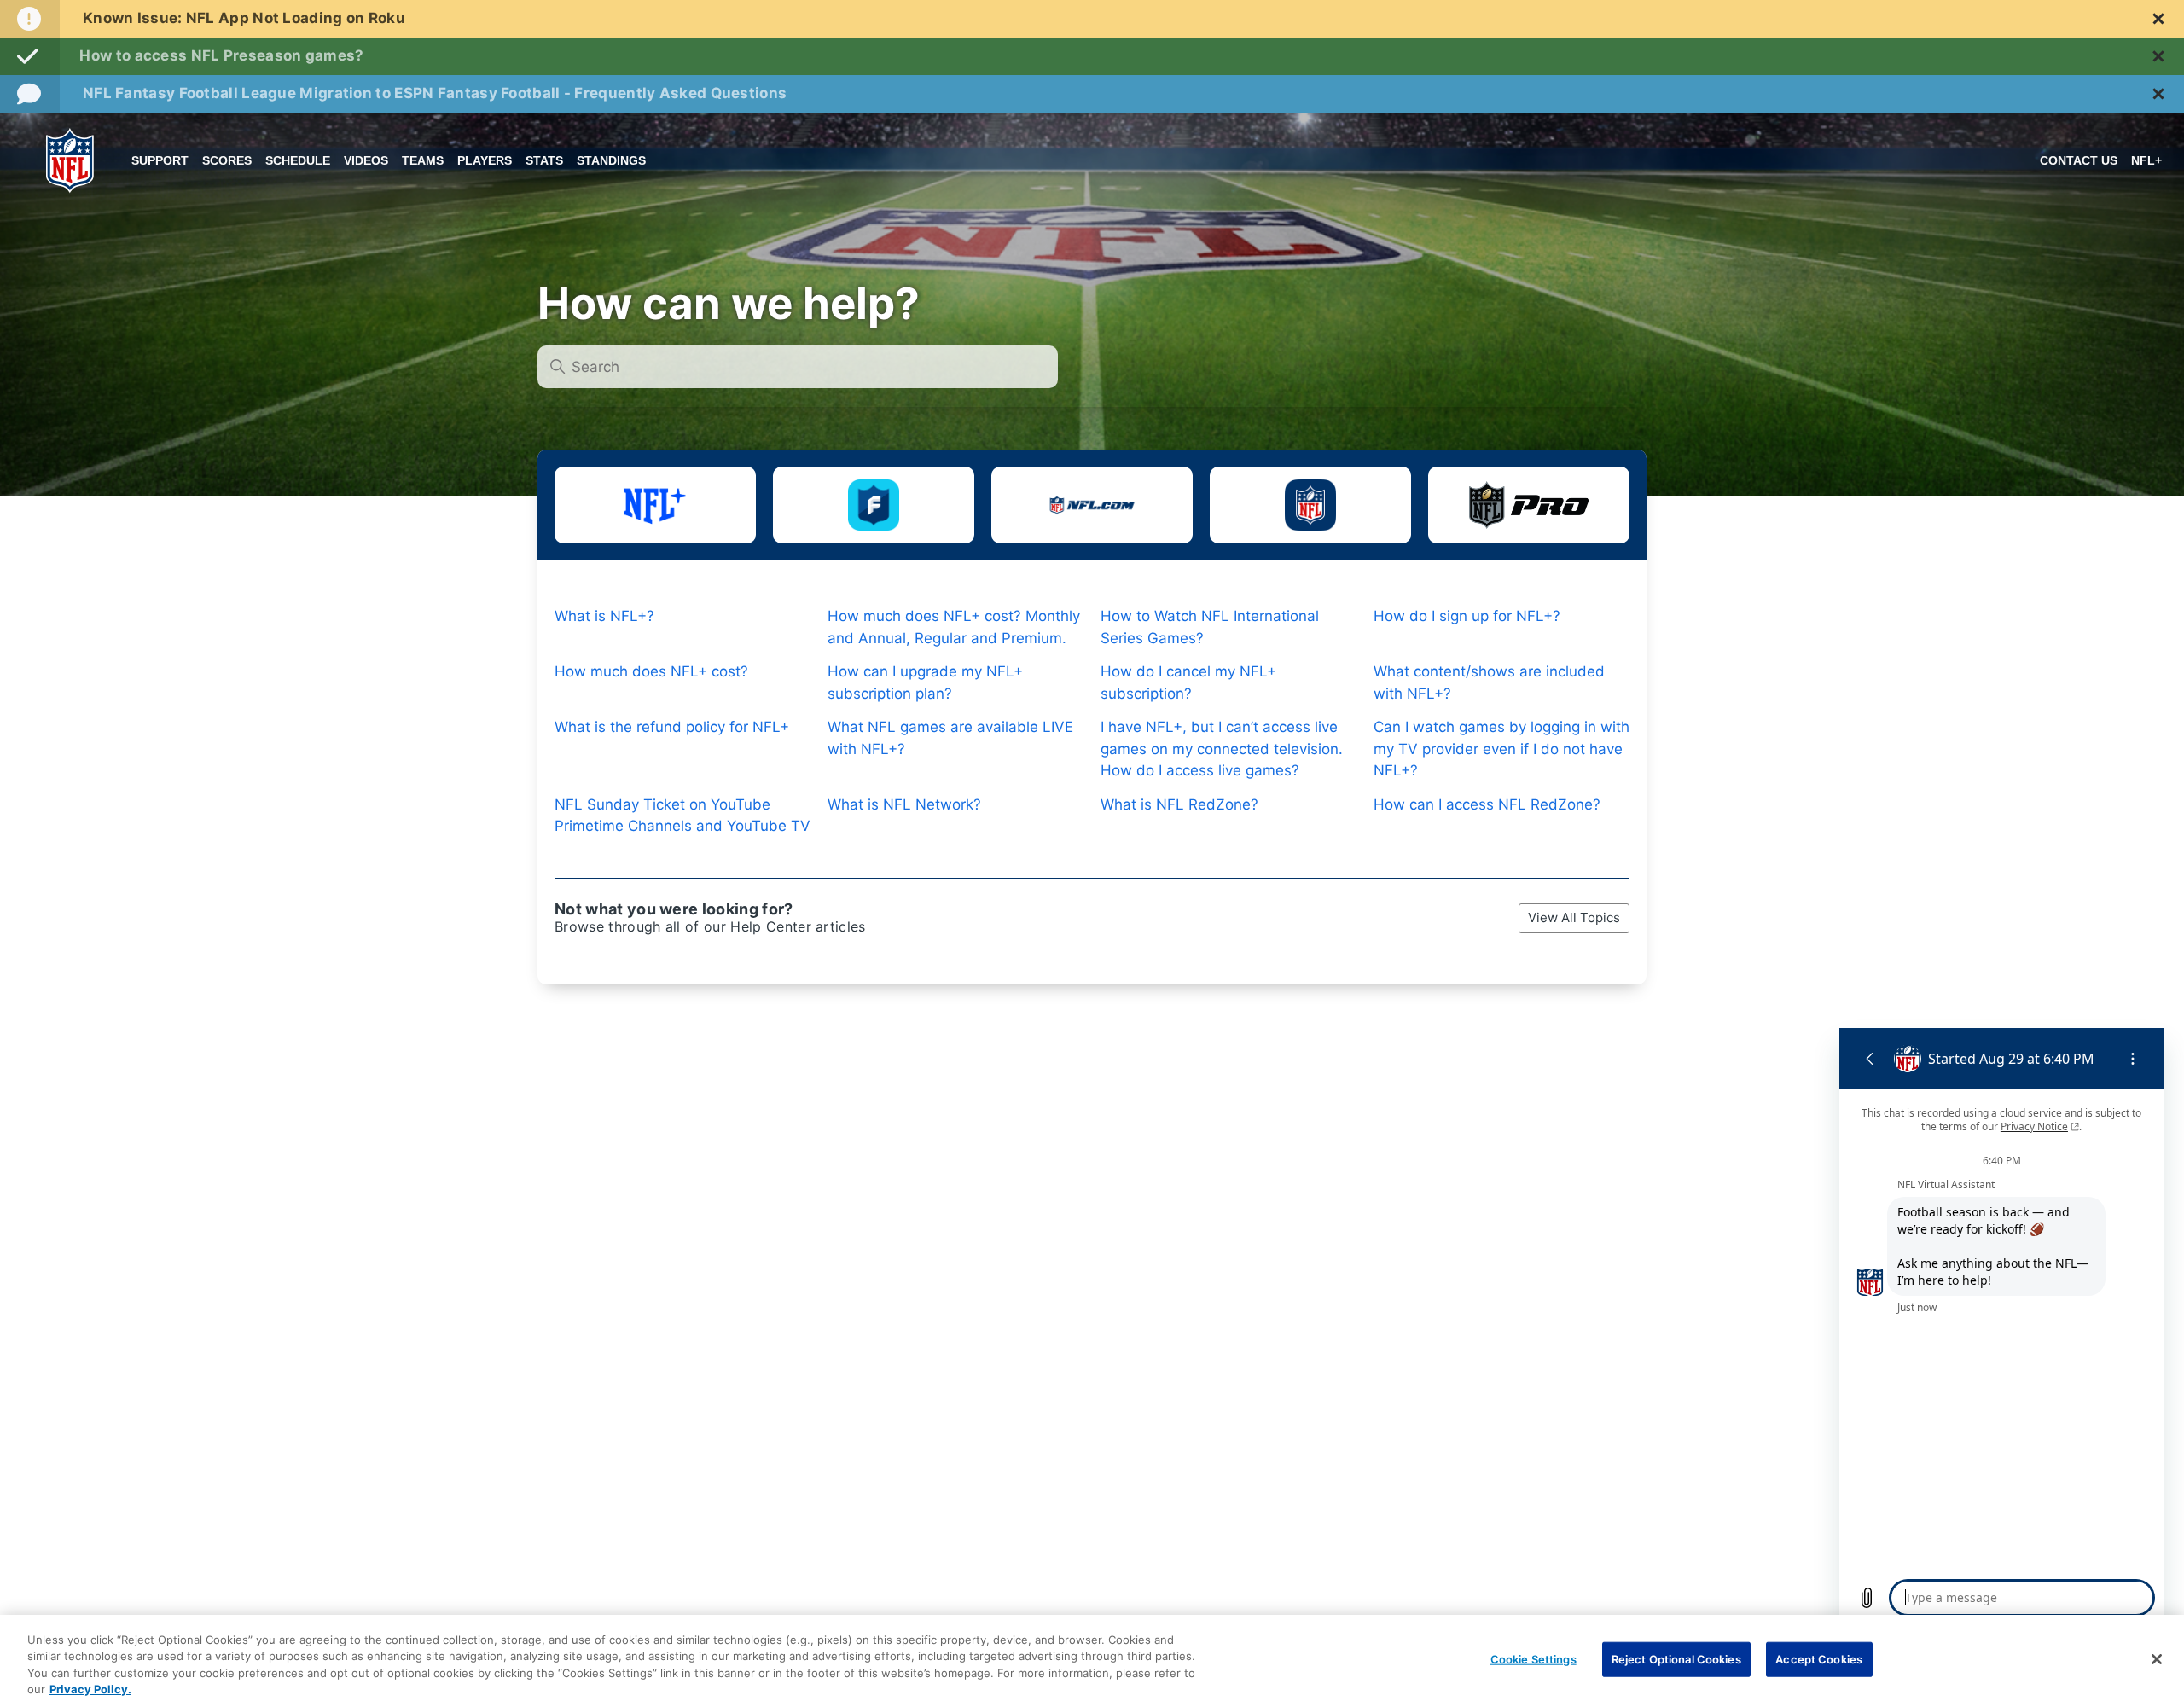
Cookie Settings (1533, 1659)
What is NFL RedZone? (1179, 804)
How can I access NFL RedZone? (1487, 804)
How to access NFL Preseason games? (221, 55)
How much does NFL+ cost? (651, 671)
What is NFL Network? (904, 804)
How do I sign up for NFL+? (1467, 616)
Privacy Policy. (90, 1689)
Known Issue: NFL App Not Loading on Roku (244, 18)
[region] (1092, 1661)
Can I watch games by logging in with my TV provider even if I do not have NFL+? (1501, 749)
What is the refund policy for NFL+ (672, 727)
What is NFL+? (604, 616)
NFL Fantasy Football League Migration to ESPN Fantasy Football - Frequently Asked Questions (435, 93)
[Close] (2157, 1659)
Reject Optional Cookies (1676, 1659)
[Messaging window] (2001, 1327)
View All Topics (1574, 917)
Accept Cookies (1819, 1659)
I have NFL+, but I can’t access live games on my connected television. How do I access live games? (1222, 749)
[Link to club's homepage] (70, 160)
